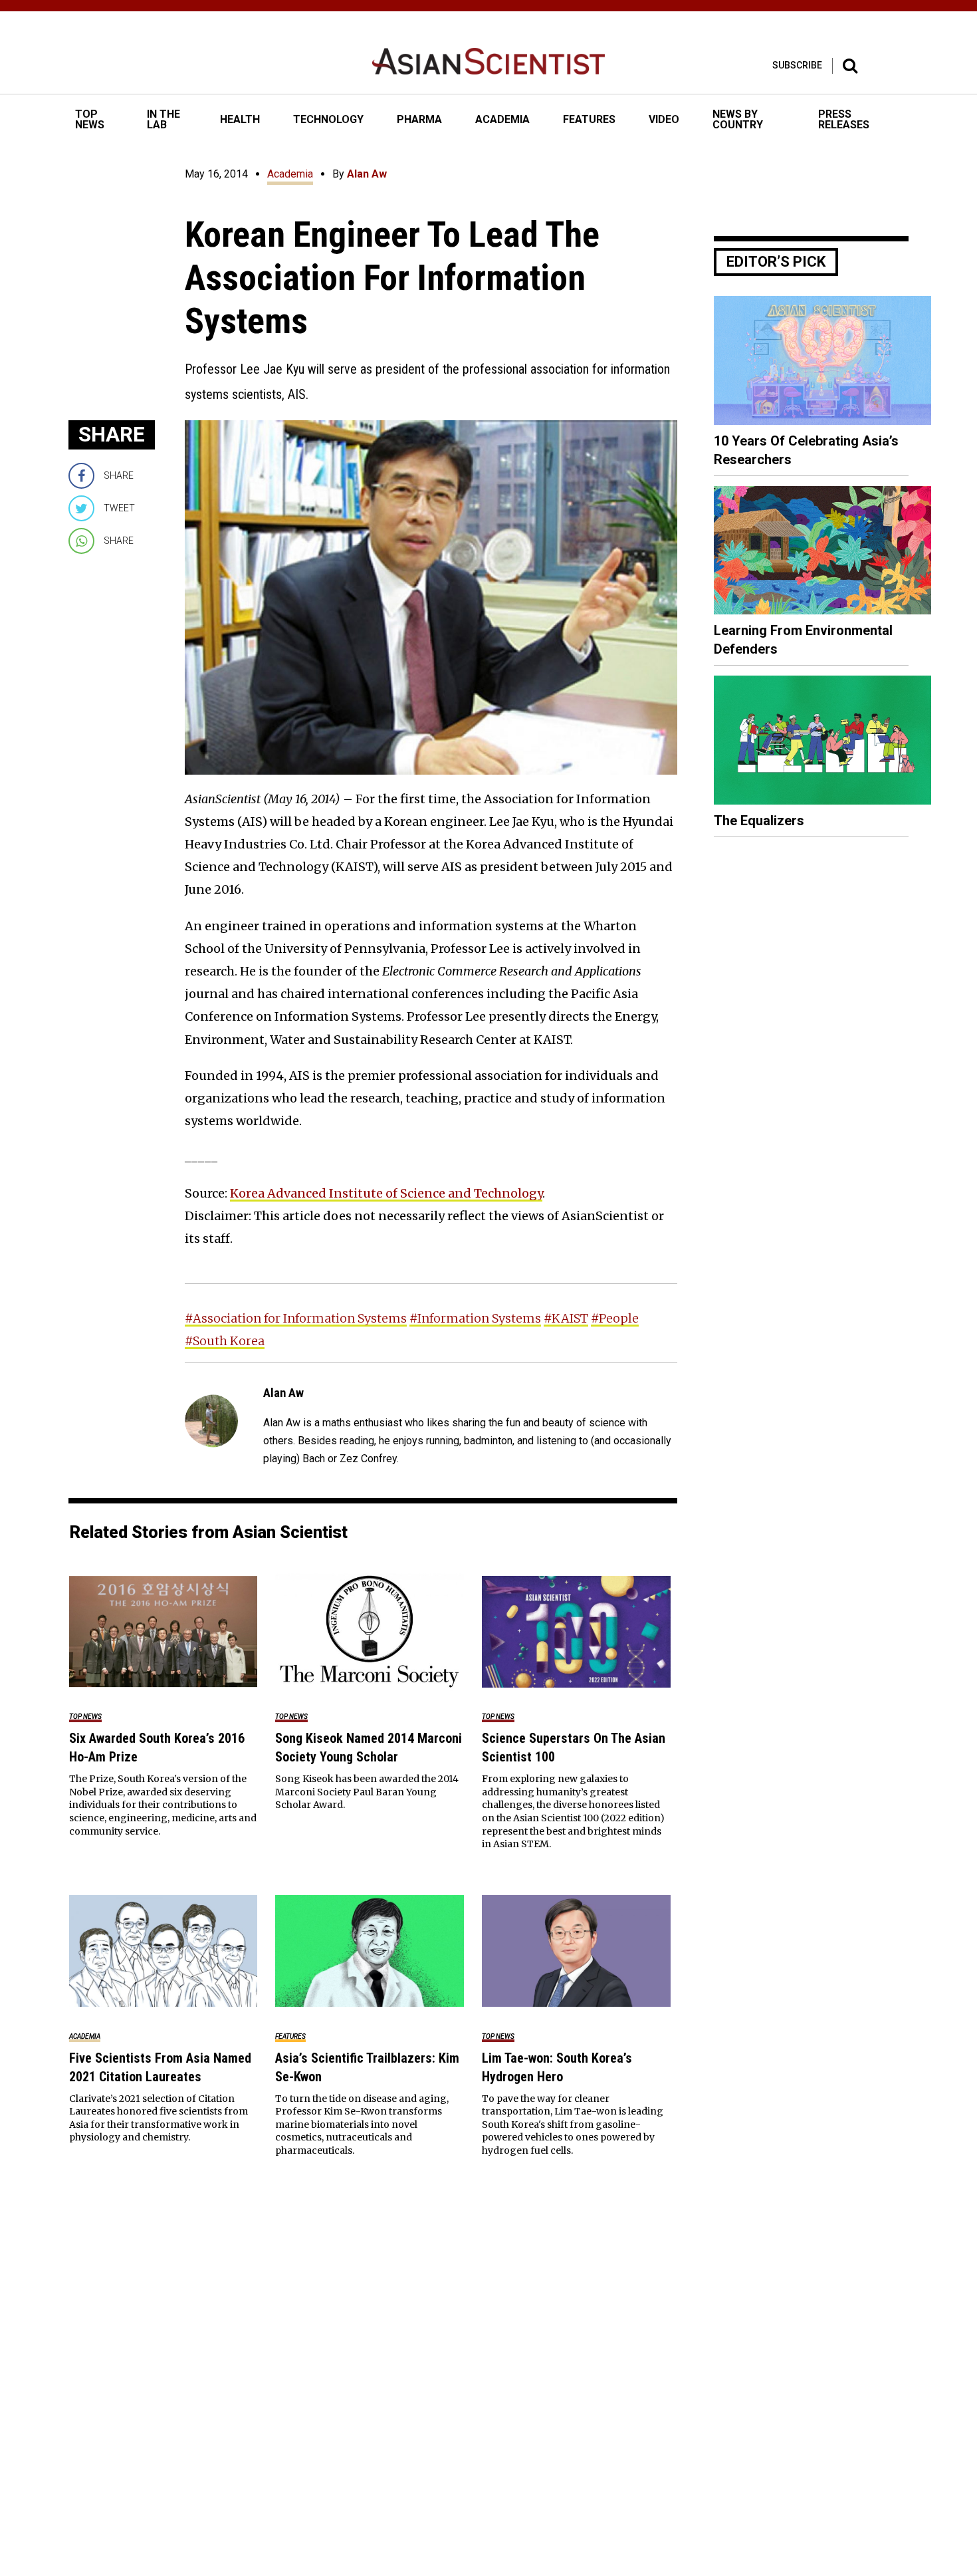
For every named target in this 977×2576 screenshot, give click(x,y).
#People (615, 1318)
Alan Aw (367, 174)
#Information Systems (475, 1318)
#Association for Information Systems (296, 1318)
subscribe (797, 65)
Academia (290, 174)
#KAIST (566, 1318)
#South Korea (225, 1341)
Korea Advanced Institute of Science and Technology (386, 1193)
